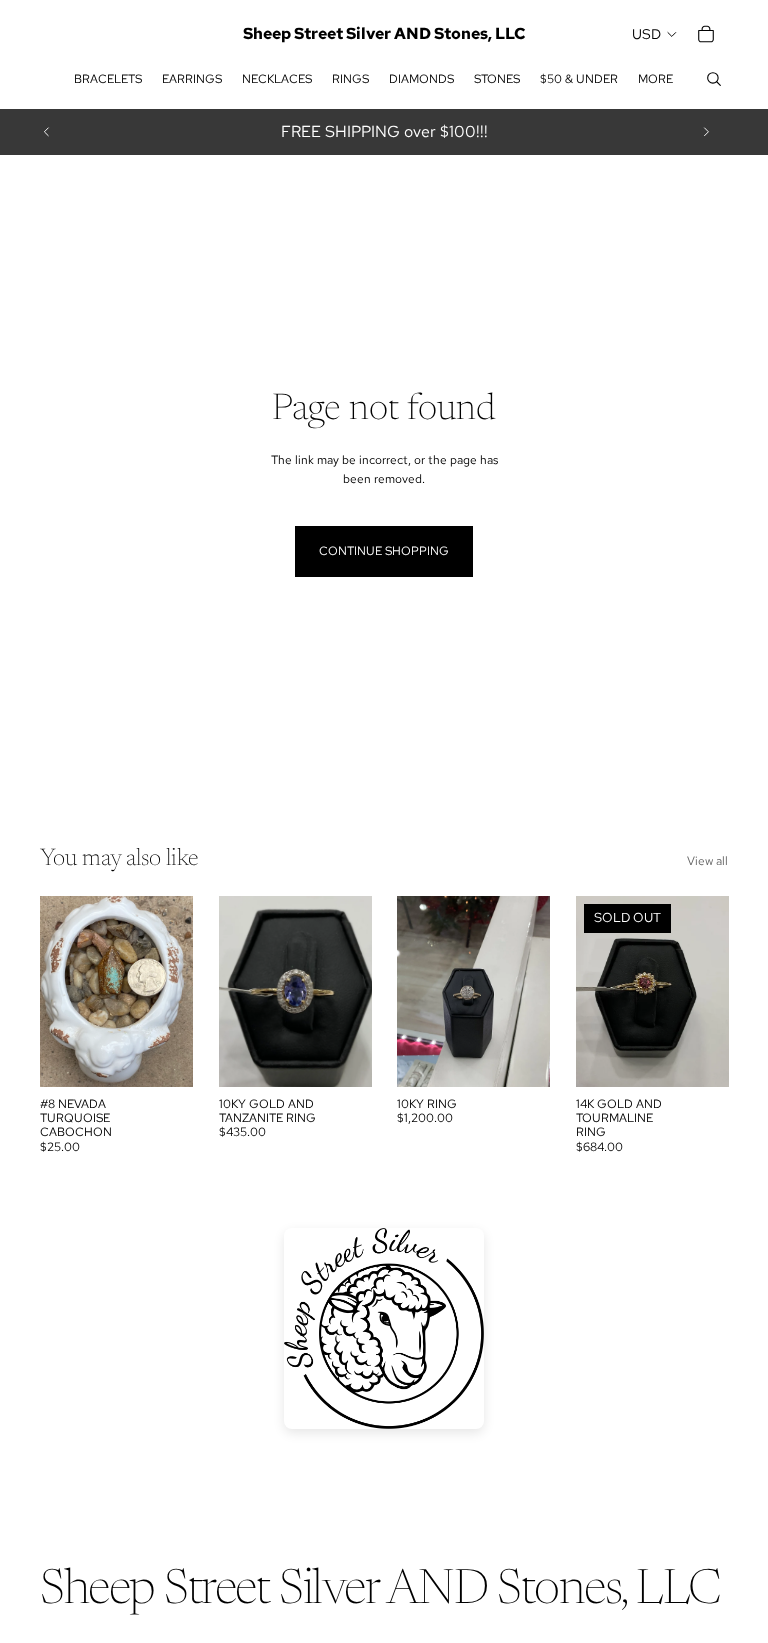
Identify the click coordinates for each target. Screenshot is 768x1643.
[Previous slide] (47, 132)
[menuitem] (655, 79)
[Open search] (714, 79)
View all (707, 861)
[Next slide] (706, 132)
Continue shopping (384, 551)
